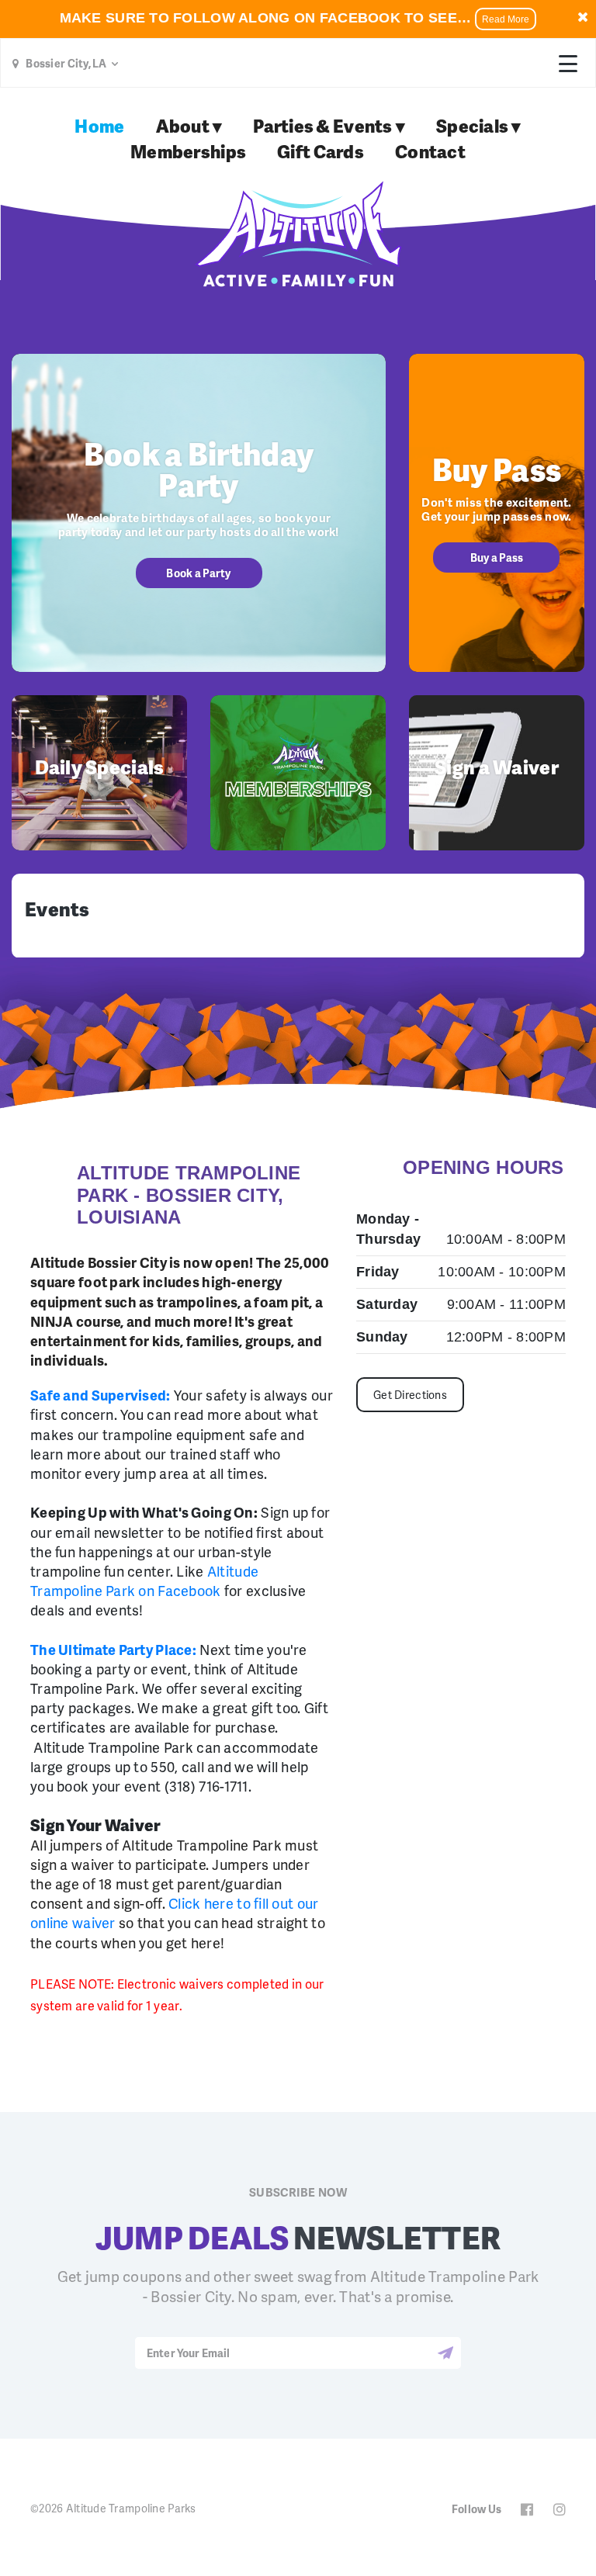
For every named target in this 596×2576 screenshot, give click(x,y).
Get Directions (410, 1395)
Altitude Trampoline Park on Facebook (144, 1581)
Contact (430, 151)
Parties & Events (322, 126)
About (183, 126)
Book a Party (198, 573)
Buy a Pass (497, 557)
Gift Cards (321, 151)
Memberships (188, 151)
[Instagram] (560, 2510)
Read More (506, 19)
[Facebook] (527, 2510)
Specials (472, 126)
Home (99, 126)
